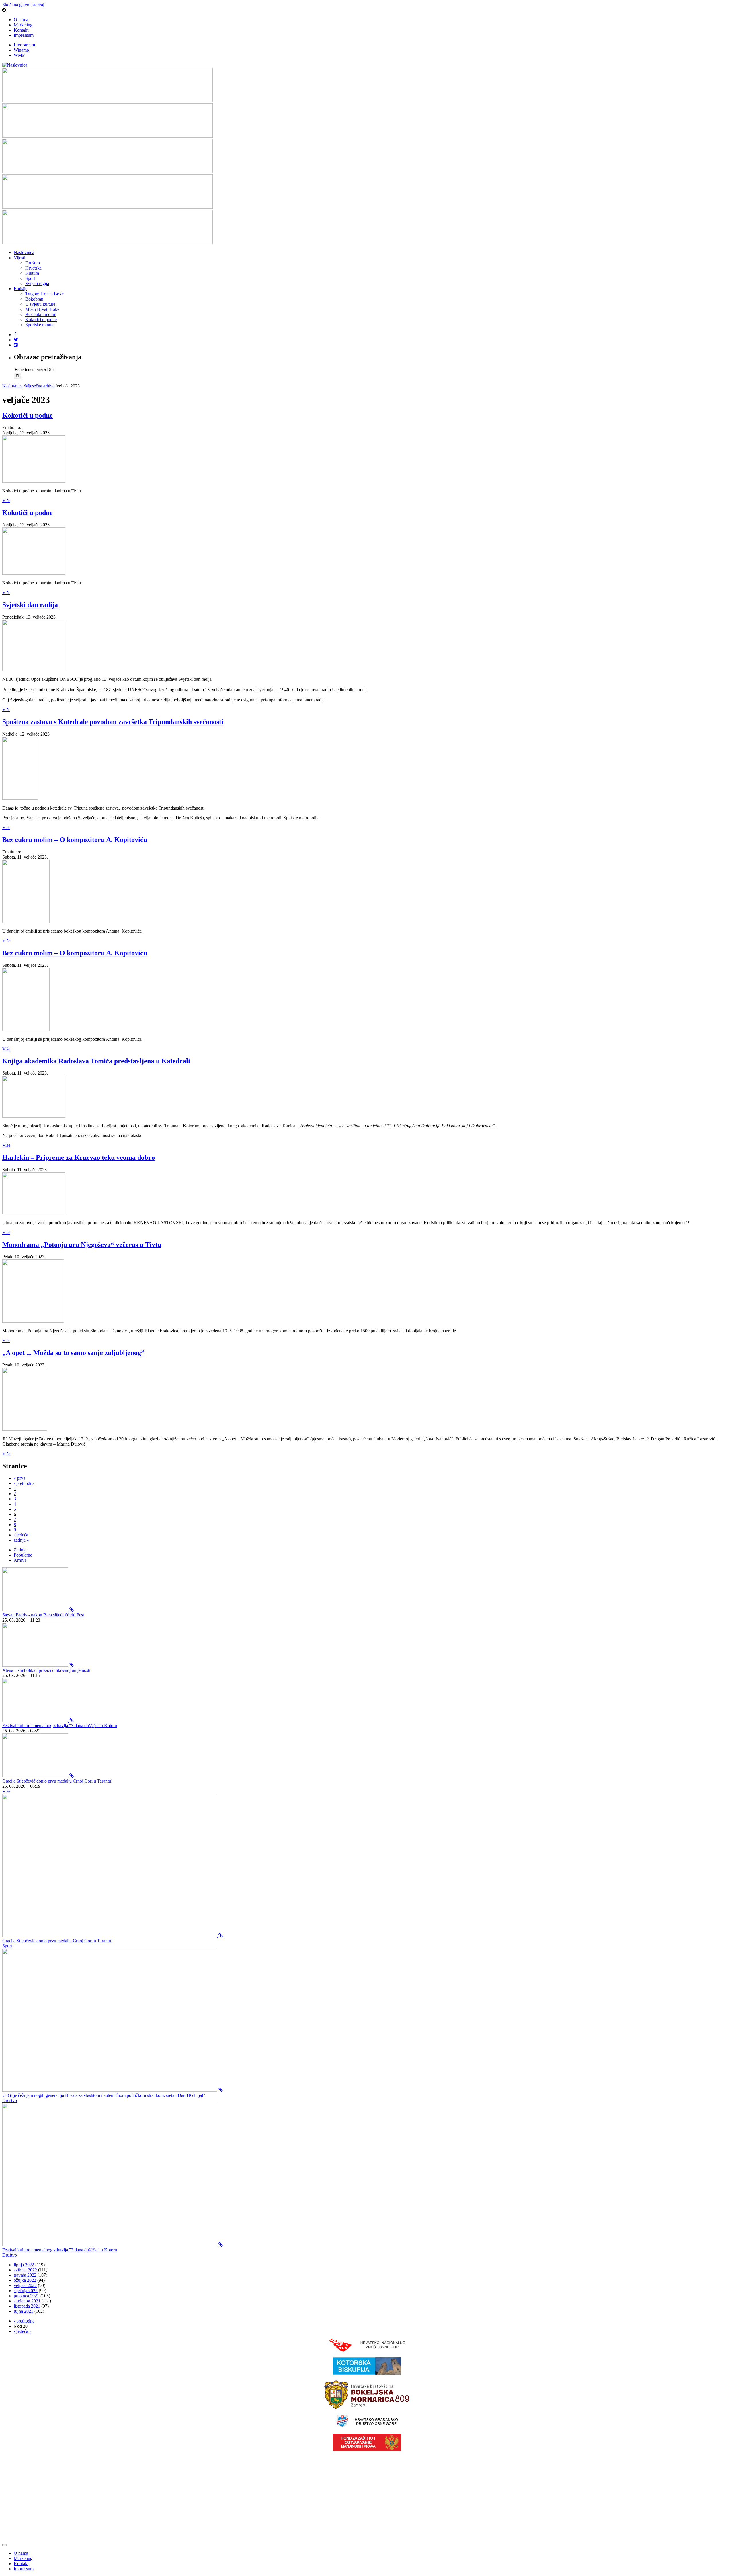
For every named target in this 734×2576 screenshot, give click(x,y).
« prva (19, 1478)
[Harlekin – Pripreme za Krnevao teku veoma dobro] (34, 1213)
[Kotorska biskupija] (367, 2373)
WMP (19, 55)
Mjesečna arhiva (40, 386)
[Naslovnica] (15, 65)
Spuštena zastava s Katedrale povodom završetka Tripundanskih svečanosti (113, 722)
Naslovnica (24, 252)
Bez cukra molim (41, 314)
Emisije (21, 289)
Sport (30, 278)
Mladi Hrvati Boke (42, 309)
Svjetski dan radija (30, 605)
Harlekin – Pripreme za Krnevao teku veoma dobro (79, 1157)
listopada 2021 (27, 2306)
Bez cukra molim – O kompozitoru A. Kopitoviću (75, 840)
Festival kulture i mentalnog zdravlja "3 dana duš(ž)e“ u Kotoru (60, 1726)
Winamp (21, 50)
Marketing (23, 25)
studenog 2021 (27, 2301)
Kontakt (21, 30)
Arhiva (20, 1560)
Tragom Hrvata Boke (44, 294)
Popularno (23, 1555)
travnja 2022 (25, 2275)
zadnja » (21, 1540)
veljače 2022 (25, 2285)
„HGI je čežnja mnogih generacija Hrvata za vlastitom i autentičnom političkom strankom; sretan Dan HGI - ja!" (104, 2095)
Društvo (33, 263)
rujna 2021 (24, 2311)
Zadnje (20, 1550)
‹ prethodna (24, 1483)
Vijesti (19, 258)
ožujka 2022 (25, 2280)
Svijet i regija (37, 283)
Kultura (32, 273)
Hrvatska (33, 268)
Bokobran (34, 299)
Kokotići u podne (41, 320)
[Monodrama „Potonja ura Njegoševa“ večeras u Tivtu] (33, 1321)
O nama (21, 20)
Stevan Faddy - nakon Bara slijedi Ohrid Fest (43, 1615)
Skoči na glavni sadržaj (23, 5)
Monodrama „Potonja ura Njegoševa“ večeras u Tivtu (82, 1245)
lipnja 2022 (24, 2265)
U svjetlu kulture (40, 304)
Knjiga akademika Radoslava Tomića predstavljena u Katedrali (96, 1061)
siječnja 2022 (26, 2291)
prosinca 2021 (27, 2296)
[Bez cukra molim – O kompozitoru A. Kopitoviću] (26, 921)
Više (6, 501)
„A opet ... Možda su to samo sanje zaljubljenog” (73, 1353)
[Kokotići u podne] (34, 481)
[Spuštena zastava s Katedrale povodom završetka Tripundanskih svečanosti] (20, 798)
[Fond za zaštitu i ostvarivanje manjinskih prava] (367, 2449)
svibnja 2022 (25, 2270)
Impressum (24, 35)
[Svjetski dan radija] (34, 669)
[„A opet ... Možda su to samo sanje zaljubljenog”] (25, 1429)
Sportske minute (40, 325)
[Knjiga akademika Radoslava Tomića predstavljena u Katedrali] (34, 1116)
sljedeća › (22, 1535)
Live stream (24, 45)
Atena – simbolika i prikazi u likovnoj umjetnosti (46, 1670)
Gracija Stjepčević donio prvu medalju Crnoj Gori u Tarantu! (57, 1781)
